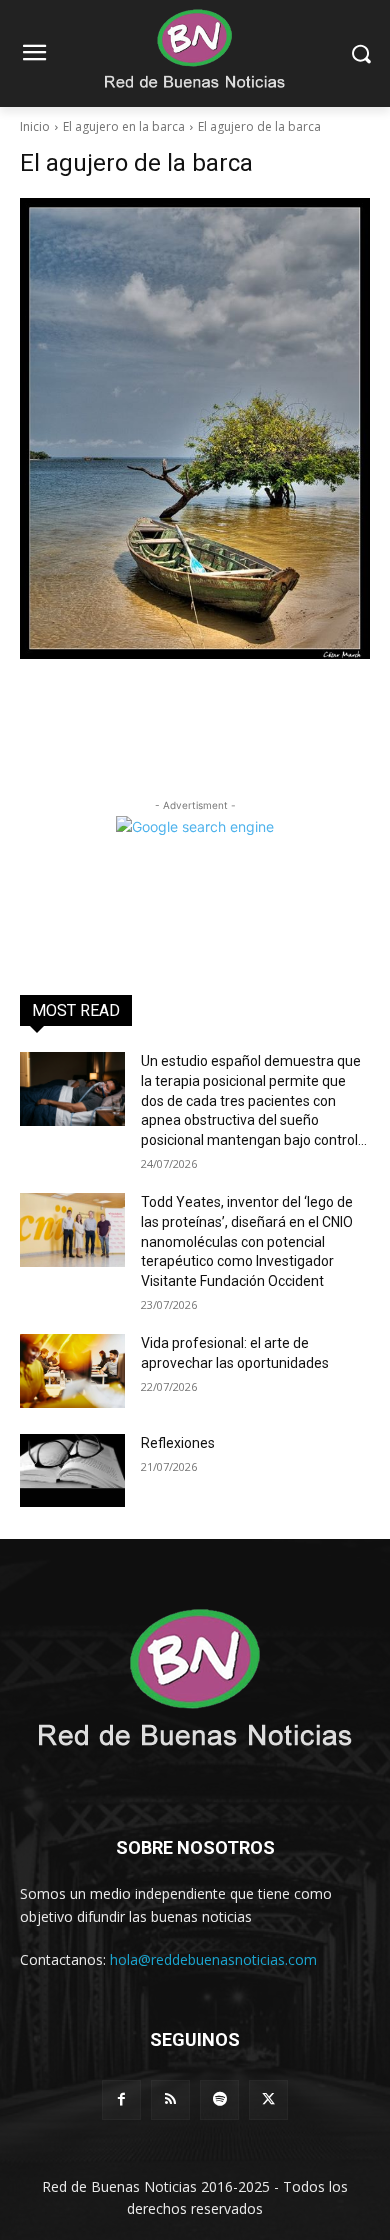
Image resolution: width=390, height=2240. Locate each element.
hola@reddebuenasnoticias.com (213, 1959)
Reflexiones (178, 1443)
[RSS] (170, 2099)
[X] (268, 2099)
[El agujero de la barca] (195, 428)
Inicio (35, 126)
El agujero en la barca (124, 126)
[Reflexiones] (72, 1471)
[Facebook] (121, 2099)
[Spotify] (219, 2099)
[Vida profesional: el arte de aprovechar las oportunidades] (72, 1371)
